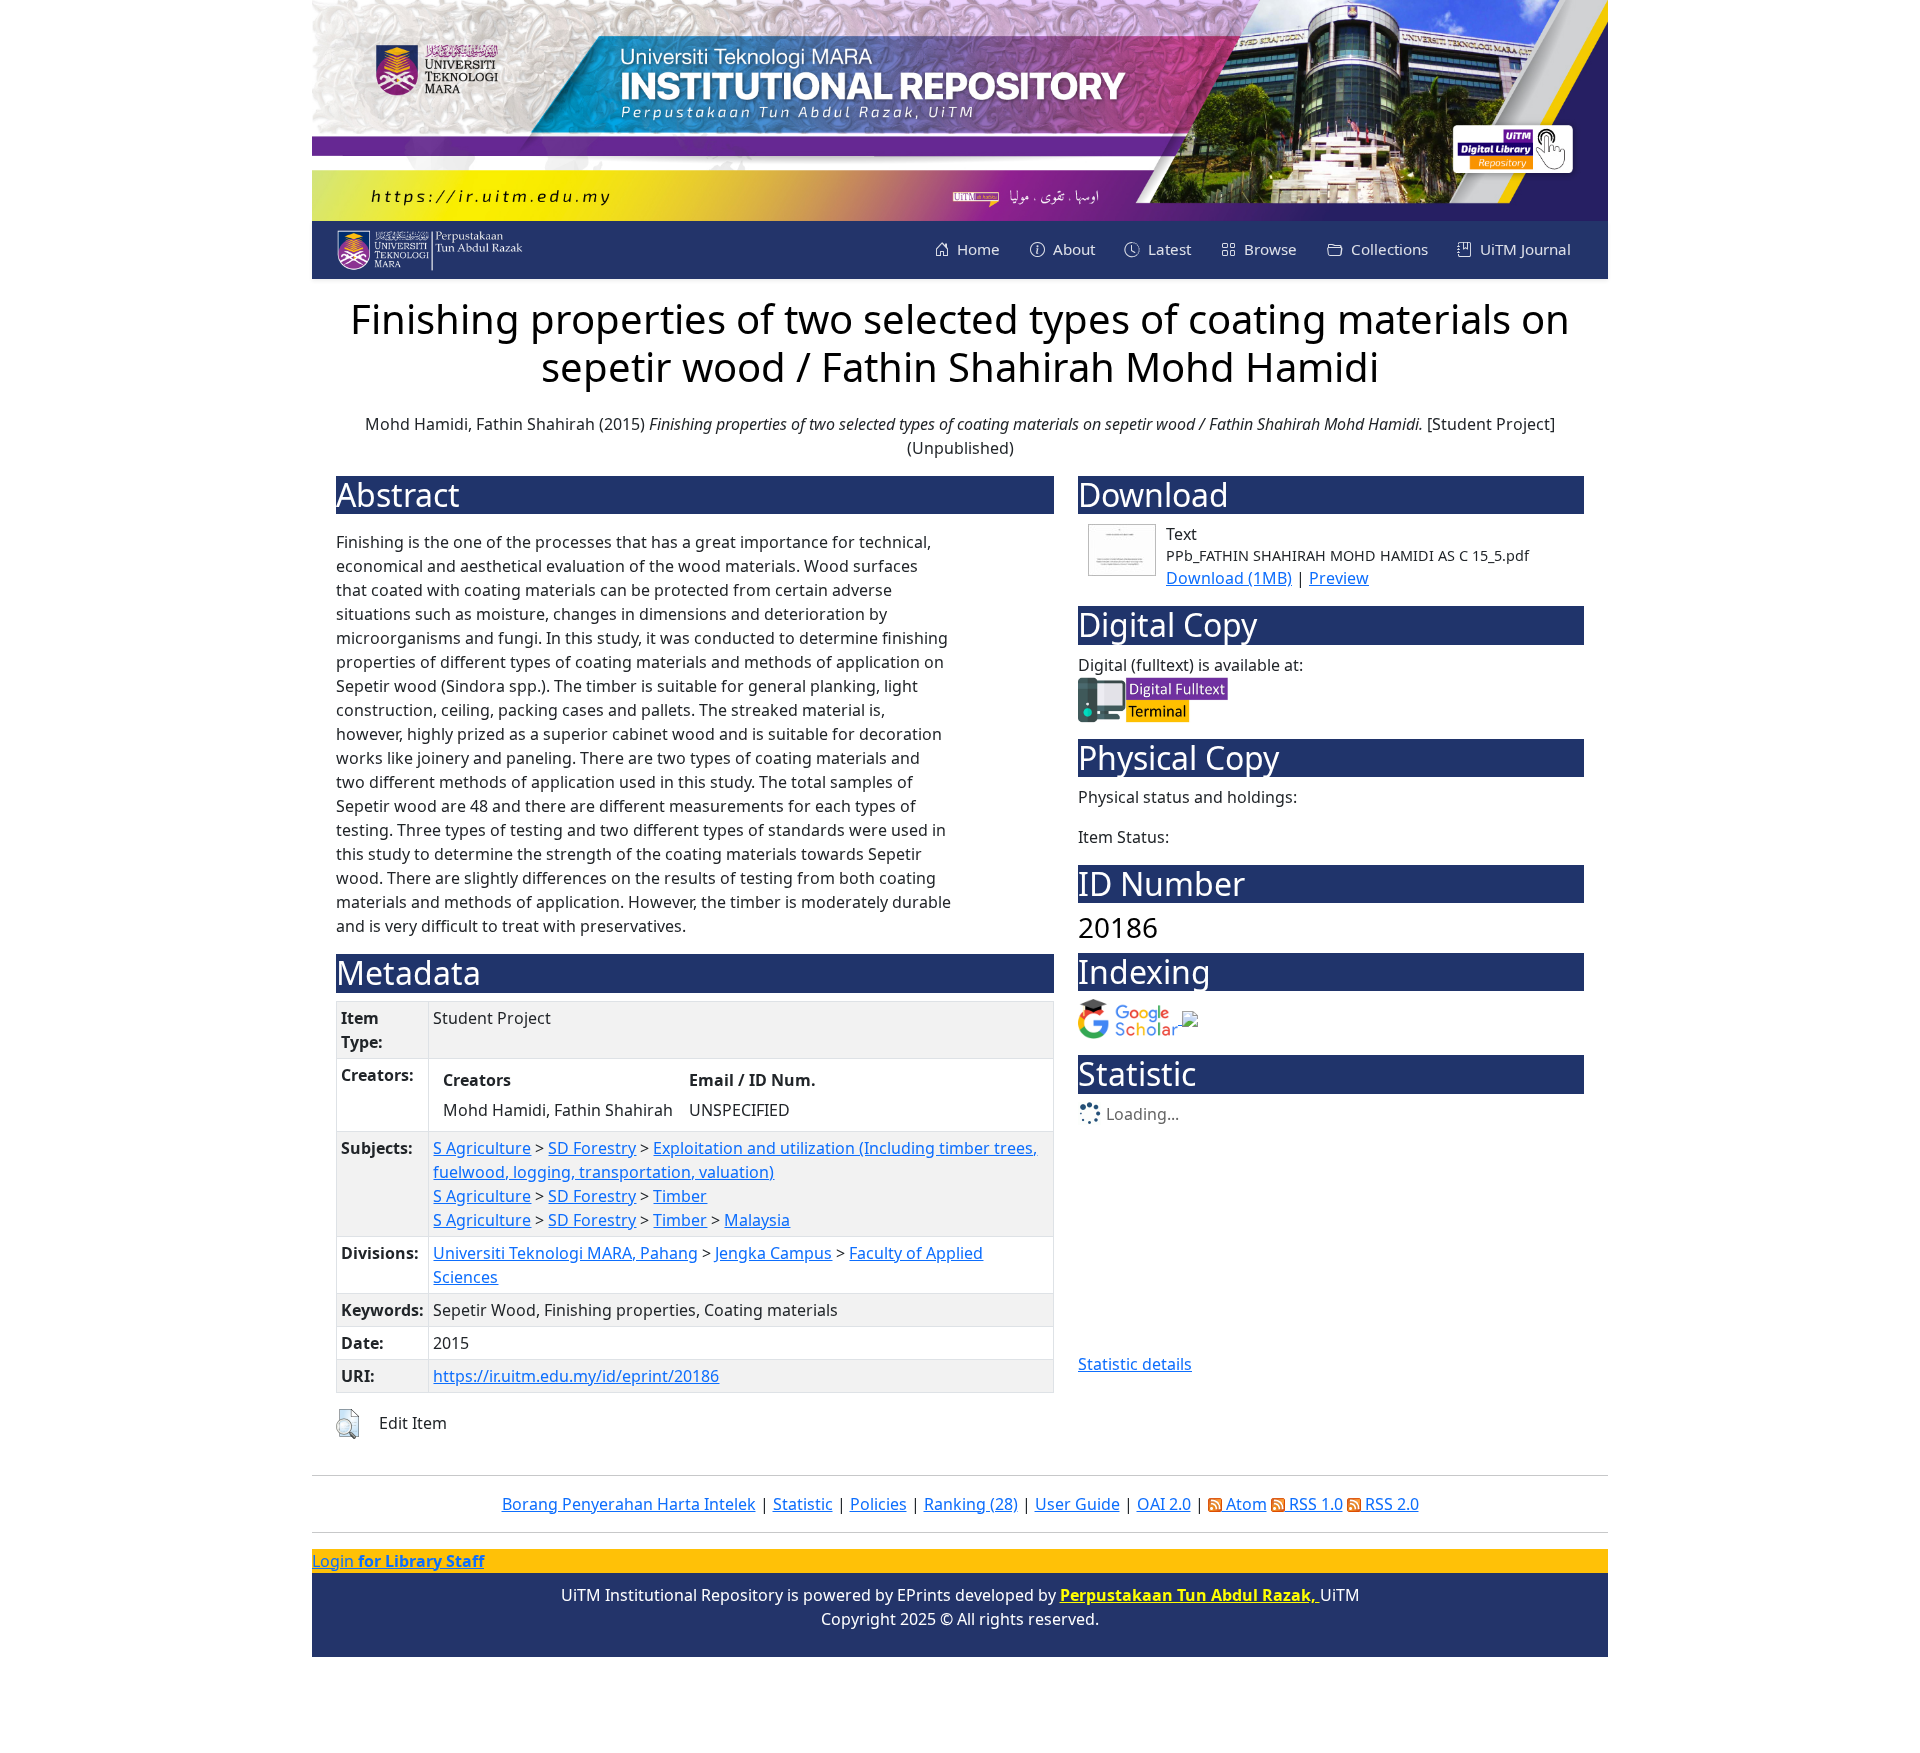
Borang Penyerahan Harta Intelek (629, 1504)
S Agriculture (482, 1148)
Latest (1167, 249)
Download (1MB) (1229, 578)
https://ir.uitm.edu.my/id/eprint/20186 (576, 1376)
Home (976, 249)
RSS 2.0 (1390, 1504)
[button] (347, 1424)
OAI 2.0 (1164, 1504)
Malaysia (757, 1220)
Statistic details (1135, 1364)
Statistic (803, 1504)
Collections (1387, 249)
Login (398, 1561)
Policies (878, 1504)
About (1072, 249)
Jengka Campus (773, 1253)
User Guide (1077, 1504)
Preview (1339, 578)
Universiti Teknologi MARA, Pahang (565, 1253)
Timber (680, 1196)
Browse (1268, 249)
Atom (1244, 1504)
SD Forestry (592, 1148)
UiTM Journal (1523, 249)
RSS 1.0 (1314, 1504)
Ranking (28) (971, 1504)
